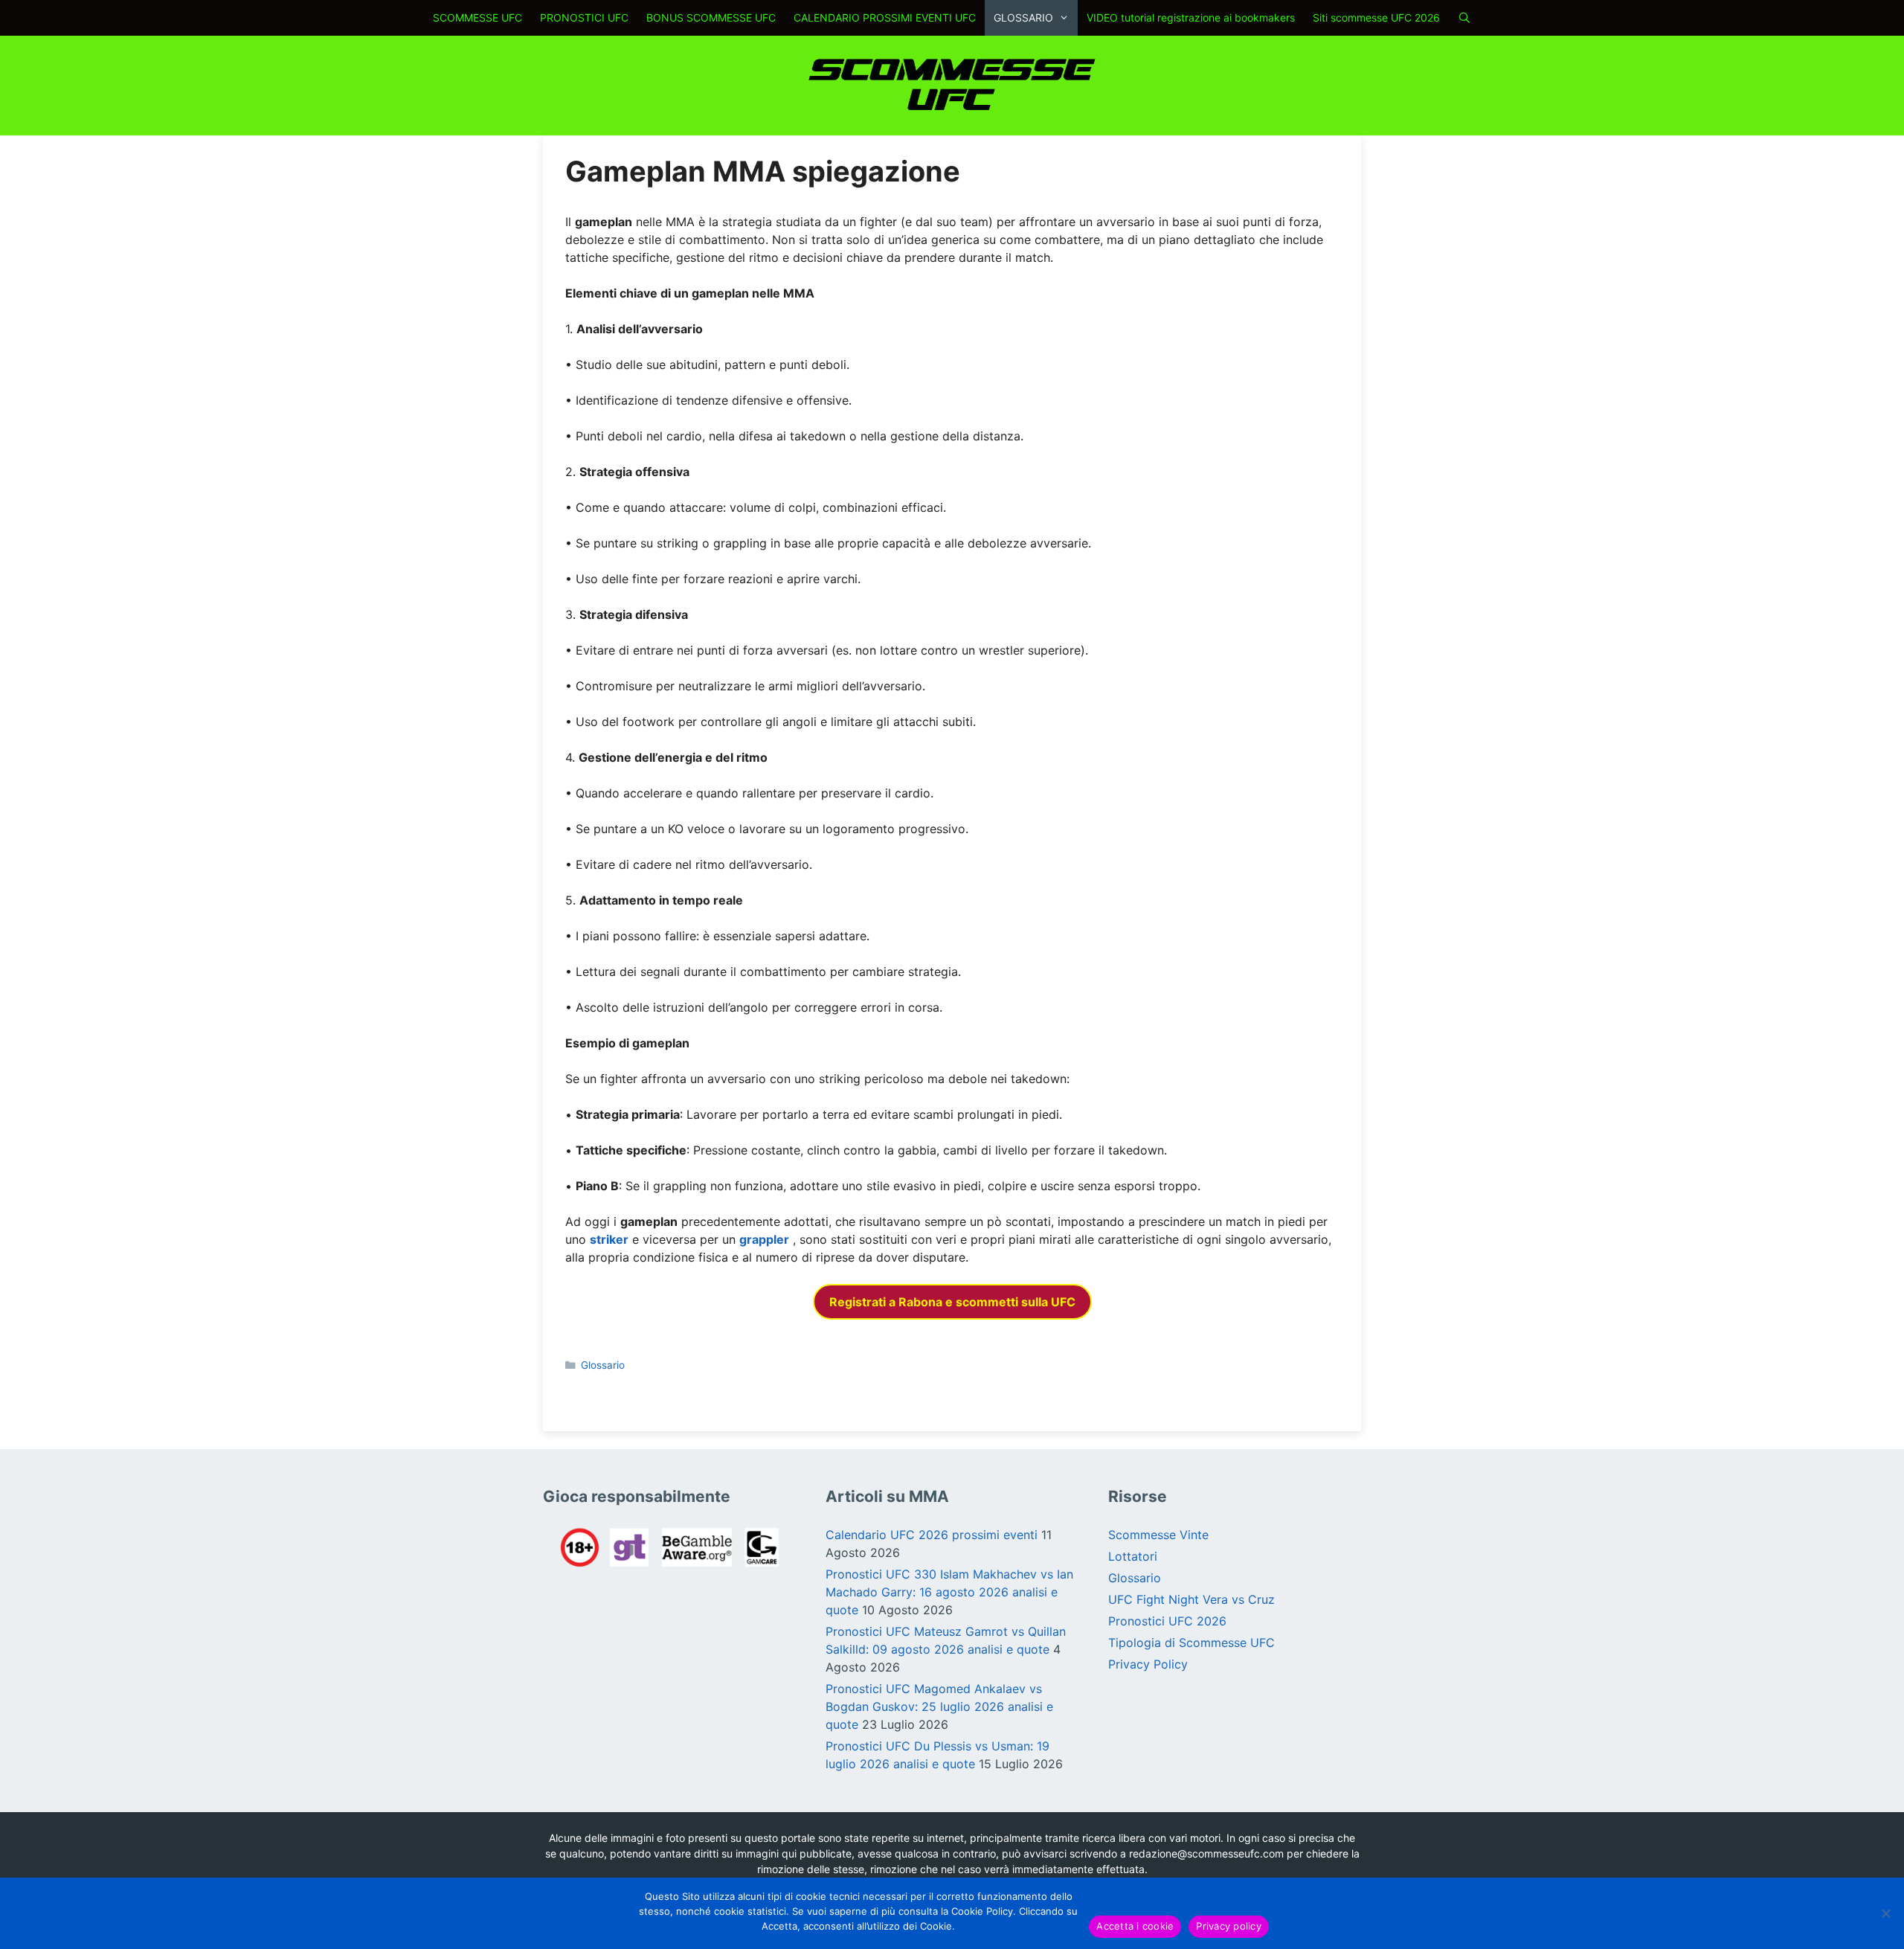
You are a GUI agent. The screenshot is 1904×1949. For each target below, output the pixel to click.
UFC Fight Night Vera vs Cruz (1191, 1599)
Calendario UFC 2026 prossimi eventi (932, 1535)
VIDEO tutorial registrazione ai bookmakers (1191, 17)
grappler (764, 1239)
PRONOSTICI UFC (584, 17)
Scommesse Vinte (1158, 1535)
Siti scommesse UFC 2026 (1376, 17)
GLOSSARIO (1023, 17)
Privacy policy (1229, 1926)
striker (609, 1239)
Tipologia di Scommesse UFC (1191, 1643)
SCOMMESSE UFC (477, 17)
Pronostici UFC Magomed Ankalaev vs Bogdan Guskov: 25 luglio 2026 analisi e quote (939, 1706)
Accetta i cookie (1135, 1926)
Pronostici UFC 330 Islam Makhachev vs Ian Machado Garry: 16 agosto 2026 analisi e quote (949, 1592)
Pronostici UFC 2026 (1167, 1621)
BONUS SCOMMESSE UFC (711, 17)
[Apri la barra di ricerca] (1464, 18)
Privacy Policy (1148, 1664)
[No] (1885, 1913)
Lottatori (1133, 1556)
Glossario (603, 1365)
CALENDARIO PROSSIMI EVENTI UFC (885, 17)
